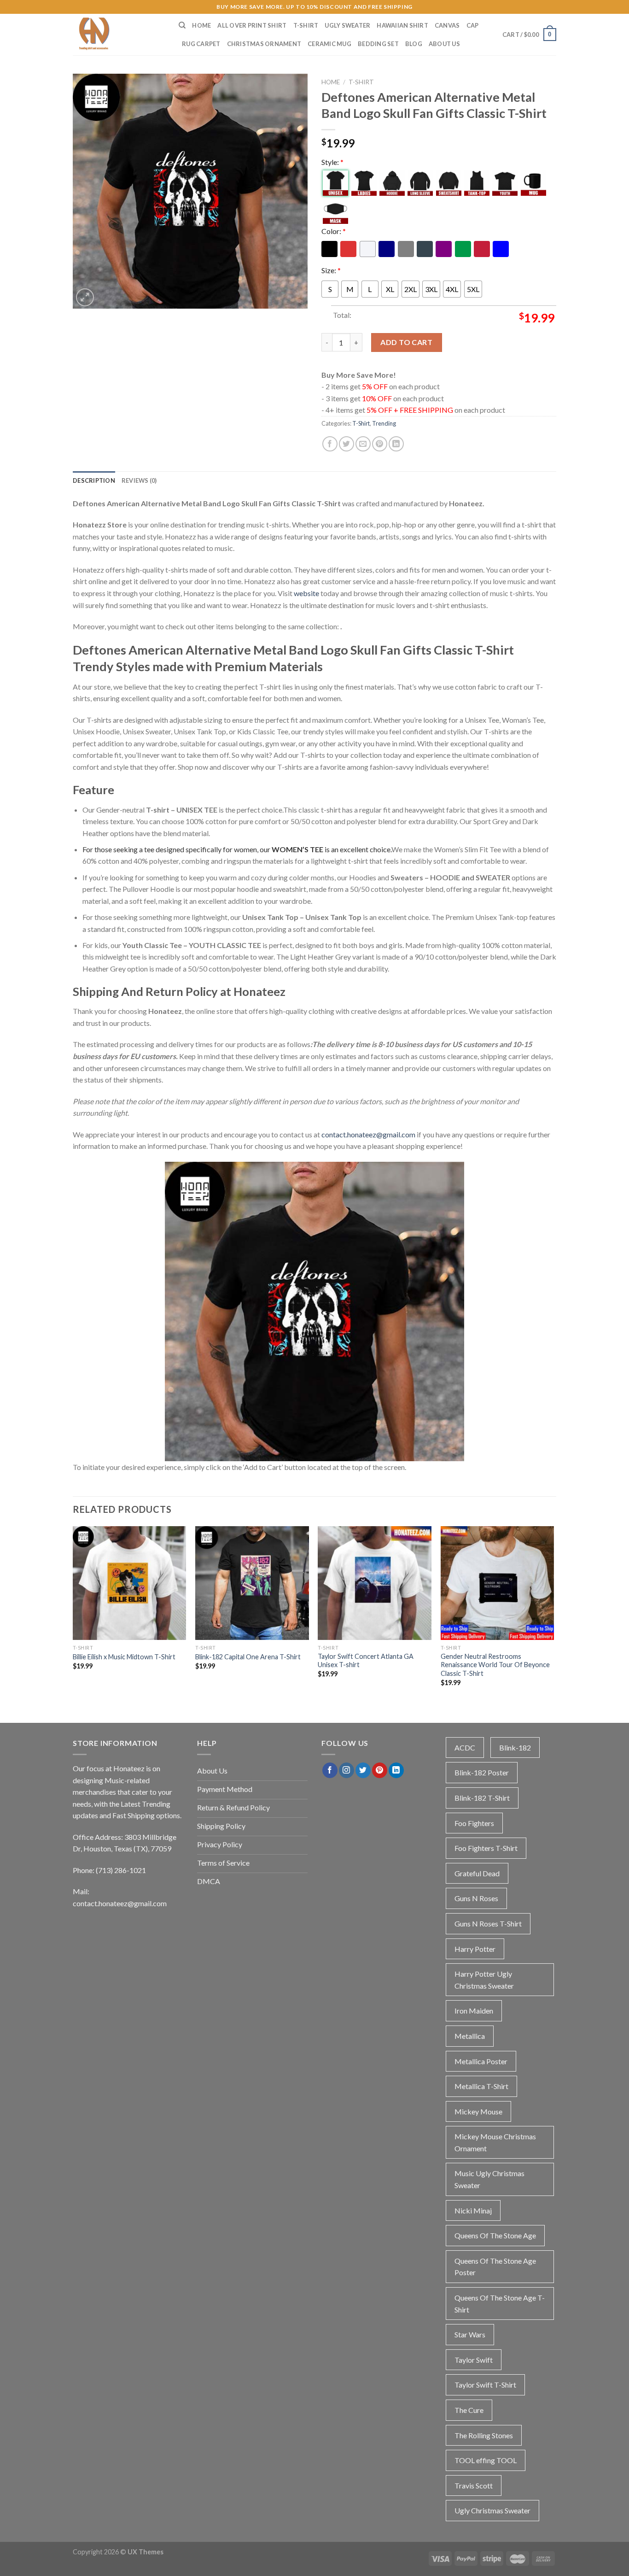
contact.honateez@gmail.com (368, 1134)
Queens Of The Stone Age (495, 2235)
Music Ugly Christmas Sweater (489, 2179)
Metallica (470, 2036)
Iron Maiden (474, 2011)
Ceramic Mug (329, 44)
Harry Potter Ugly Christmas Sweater (484, 1980)
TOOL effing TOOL (486, 2460)
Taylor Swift (474, 2360)
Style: (332, 162)
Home (201, 25)
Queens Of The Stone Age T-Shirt (500, 2304)
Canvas (447, 25)
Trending (384, 423)
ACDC (465, 1748)
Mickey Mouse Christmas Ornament (495, 2142)
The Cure (469, 2410)
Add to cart (406, 342)
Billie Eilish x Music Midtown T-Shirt (124, 1657)
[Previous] (73, 1614)
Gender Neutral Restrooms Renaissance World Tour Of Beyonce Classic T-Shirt (495, 1665)
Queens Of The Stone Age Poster (495, 2267)
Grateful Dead (477, 1873)
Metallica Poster (481, 2061)
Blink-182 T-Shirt (482, 1798)
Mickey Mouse (478, 2111)
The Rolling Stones (484, 2435)
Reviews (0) (139, 480)
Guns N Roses (476, 1898)
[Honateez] (119, 35)
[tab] (94, 480)
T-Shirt (306, 25)
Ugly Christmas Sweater (492, 2510)
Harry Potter (475, 1949)
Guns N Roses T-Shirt (488, 1923)
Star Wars (470, 2334)
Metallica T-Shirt (481, 2086)
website (306, 593)
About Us (444, 44)
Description (94, 480)
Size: (331, 270)
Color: (334, 231)
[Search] (182, 25)
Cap (473, 25)
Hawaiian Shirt (402, 25)
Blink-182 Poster (482, 1772)
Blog (414, 44)
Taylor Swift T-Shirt (485, 2385)
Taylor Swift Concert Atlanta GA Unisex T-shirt (366, 1661)
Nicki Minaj (473, 2210)
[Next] (553, 1614)
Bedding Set (378, 44)
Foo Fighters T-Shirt (486, 1848)
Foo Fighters (474, 1823)
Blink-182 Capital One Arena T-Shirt (248, 1657)
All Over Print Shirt (252, 25)
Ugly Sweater (347, 25)
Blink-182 (515, 1748)
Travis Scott (474, 2485)
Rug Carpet (201, 44)
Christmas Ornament (264, 44)
